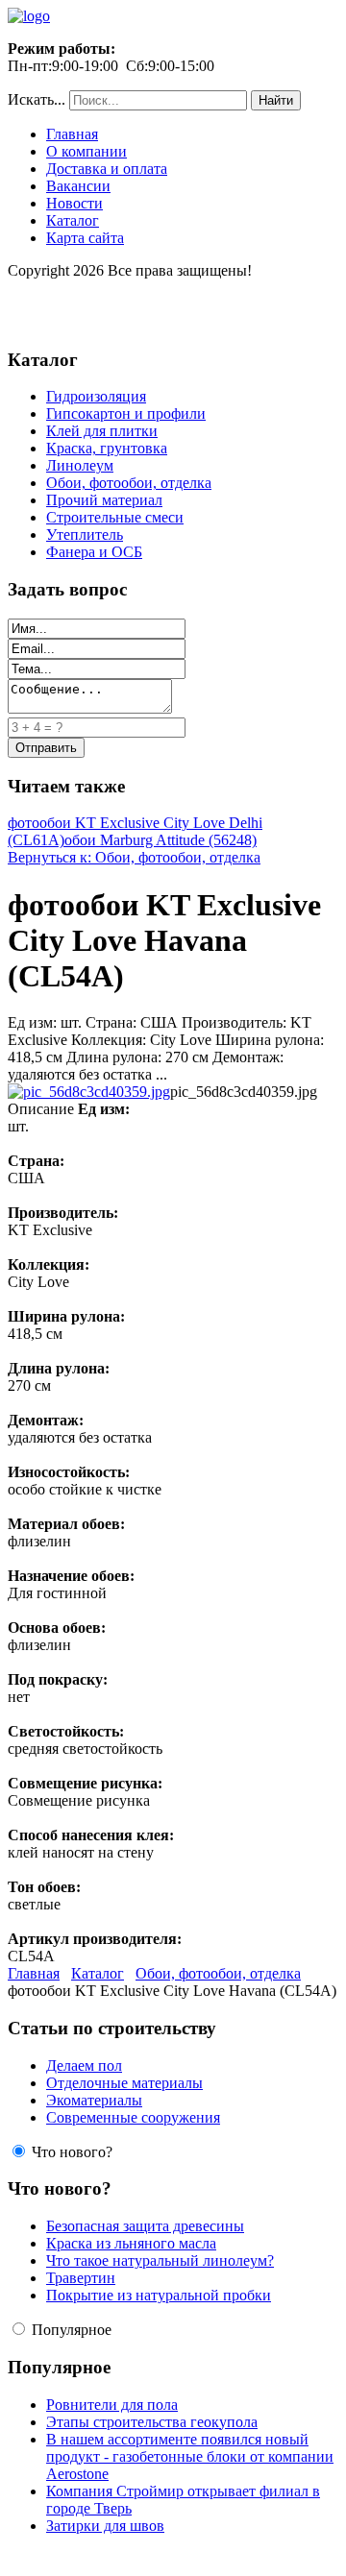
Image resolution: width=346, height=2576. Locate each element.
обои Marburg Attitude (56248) (161, 840)
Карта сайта (85, 238)
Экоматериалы (94, 2100)
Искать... (37, 99)
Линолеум (80, 465)
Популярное (72, 2330)
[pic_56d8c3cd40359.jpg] (89, 1092)
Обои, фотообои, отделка (129, 483)
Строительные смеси (115, 517)
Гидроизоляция (96, 396)
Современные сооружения (133, 2117)
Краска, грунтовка (107, 448)
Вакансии (78, 186)
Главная (72, 134)
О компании (86, 151)
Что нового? (72, 2152)
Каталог (73, 220)
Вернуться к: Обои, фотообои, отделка (134, 857)
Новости (74, 203)
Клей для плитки (102, 431)
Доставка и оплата (107, 169)
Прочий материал (104, 500)
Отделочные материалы (124, 2083)
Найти (276, 100)
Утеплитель (85, 535)
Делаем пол (84, 2066)
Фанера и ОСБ (94, 552)
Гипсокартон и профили (126, 413)
